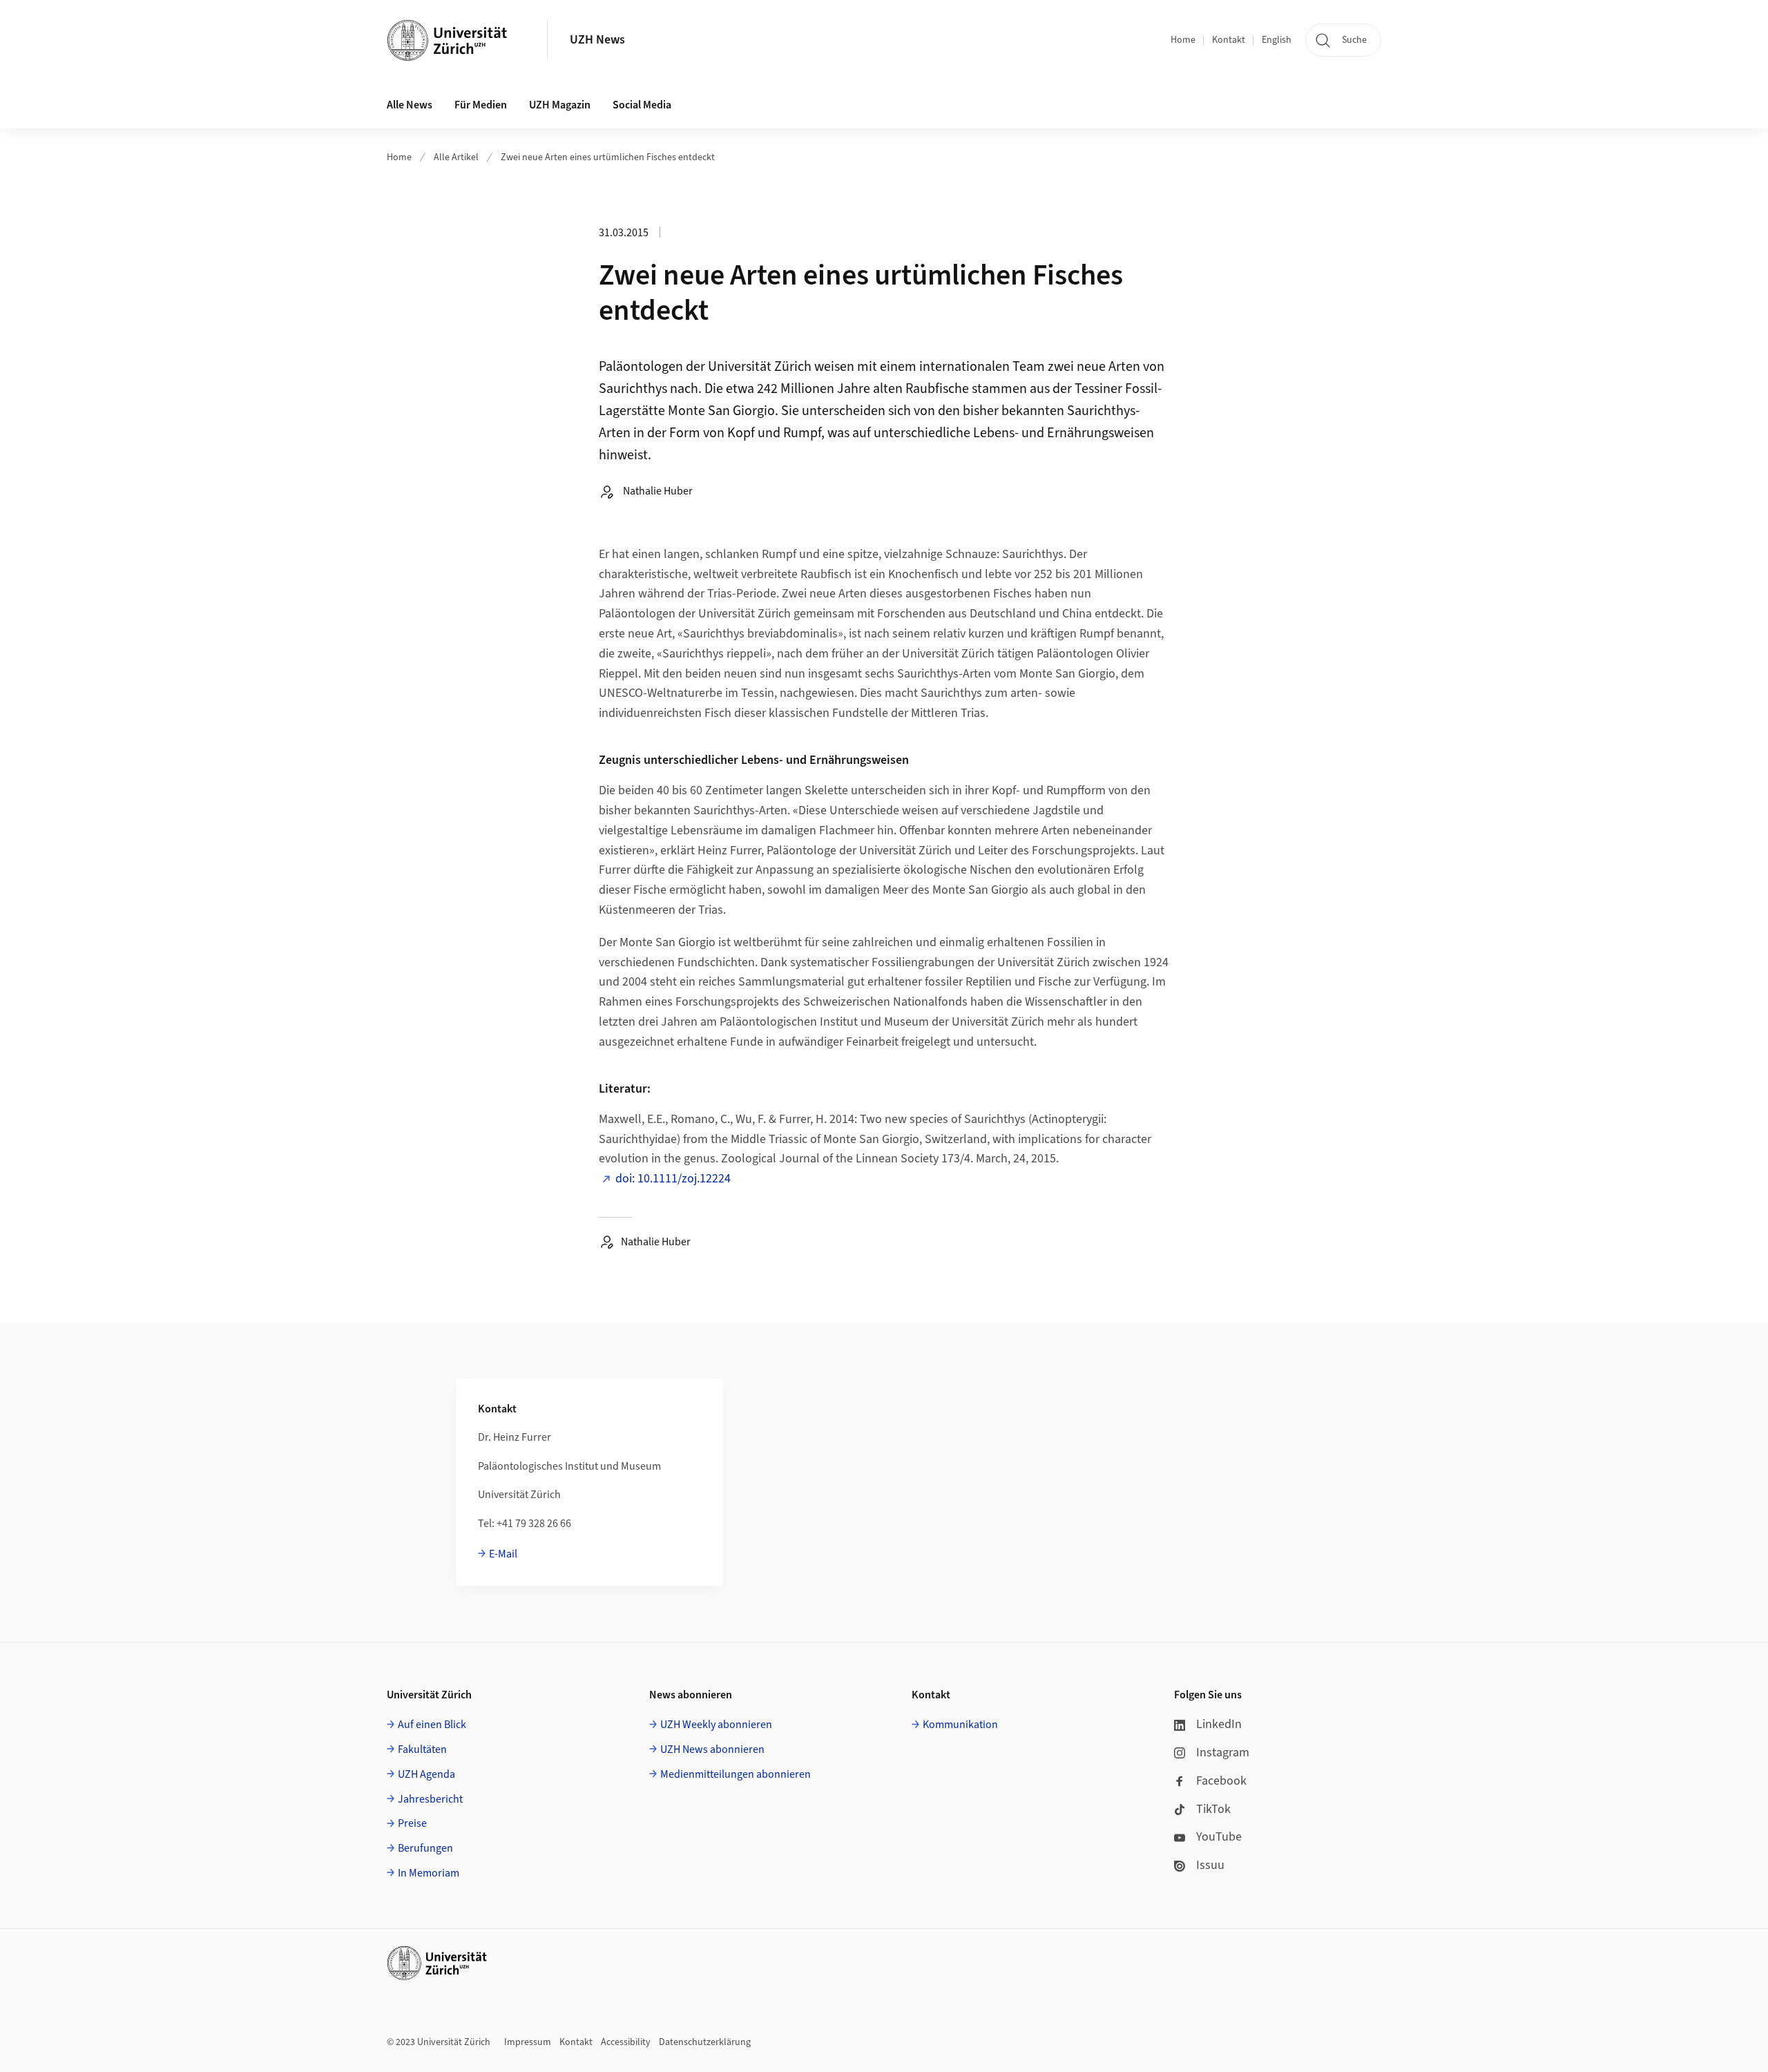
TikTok (1213, 1809)
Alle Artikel (456, 157)
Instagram (1223, 1753)
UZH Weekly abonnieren (716, 1725)
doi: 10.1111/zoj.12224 (673, 1179)
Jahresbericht (430, 1799)
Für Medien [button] (481, 105)
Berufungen (425, 1848)
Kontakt (1229, 40)
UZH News (597, 40)
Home (1183, 40)
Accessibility (626, 2042)
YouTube (1219, 1837)
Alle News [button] (410, 105)
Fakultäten (422, 1749)
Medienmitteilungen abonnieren (736, 1774)
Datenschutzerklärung (705, 2042)
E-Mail (503, 1554)
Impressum (528, 2042)
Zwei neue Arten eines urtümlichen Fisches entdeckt (608, 157)
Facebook (1221, 1781)
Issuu (1210, 1865)
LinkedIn (1219, 1724)
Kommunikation (960, 1725)
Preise (412, 1823)
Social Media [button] (642, 105)
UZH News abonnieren (712, 1749)
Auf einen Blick (432, 1725)
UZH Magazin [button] (560, 105)
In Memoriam (429, 1873)
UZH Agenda (426, 1774)
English (1277, 40)
